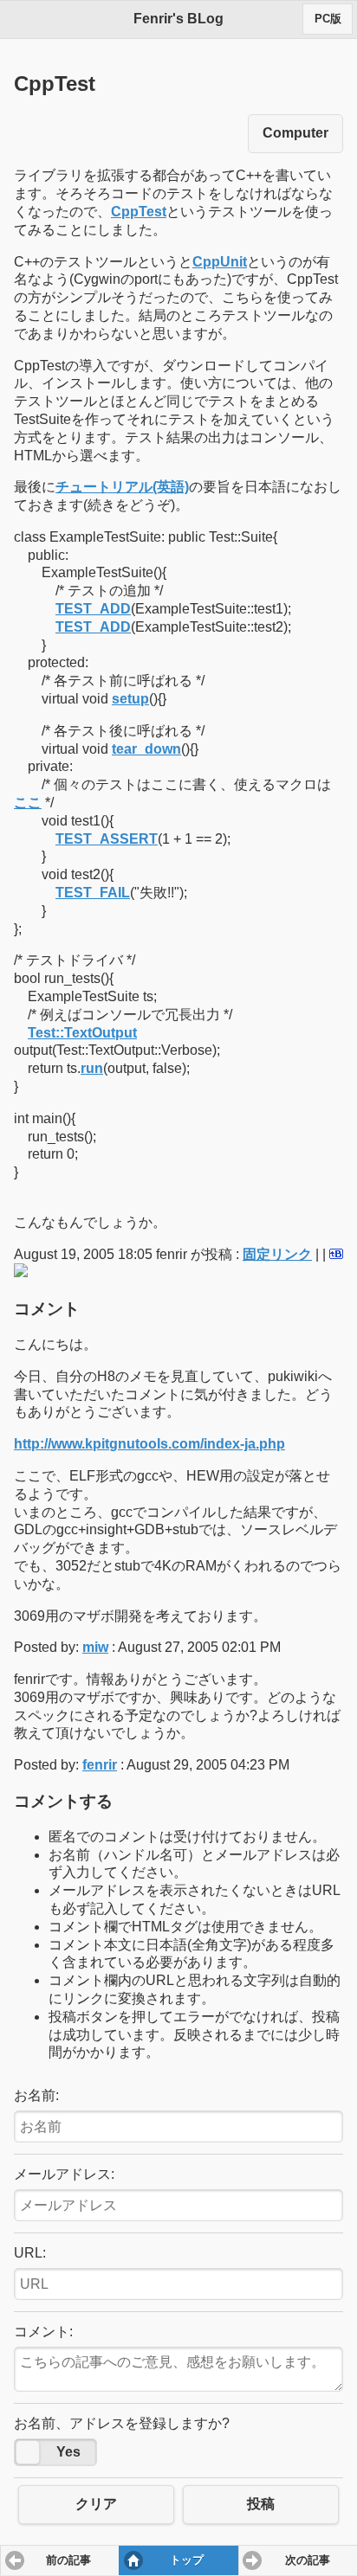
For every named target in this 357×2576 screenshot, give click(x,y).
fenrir (100, 1765)
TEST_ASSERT (107, 839)
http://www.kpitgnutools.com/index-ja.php (149, 1444)
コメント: (43, 2332)
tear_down (146, 749)
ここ (28, 803)
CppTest (139, 212)
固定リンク (277, 1254)
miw (95, 1647)
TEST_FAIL (93, 893)
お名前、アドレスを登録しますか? (122, 2423)
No (28, 2452)
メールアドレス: (64, 2174)
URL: (30, 2253)
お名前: (36, 2095)
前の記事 (68, 2560)
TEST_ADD (93, 609)
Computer (295, 133)
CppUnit (220, 262)
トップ (187, 2560)
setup (130, 699)
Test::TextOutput (82, 1033)
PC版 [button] (328, 19)
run (92, 1068)
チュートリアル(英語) (122, 487)
